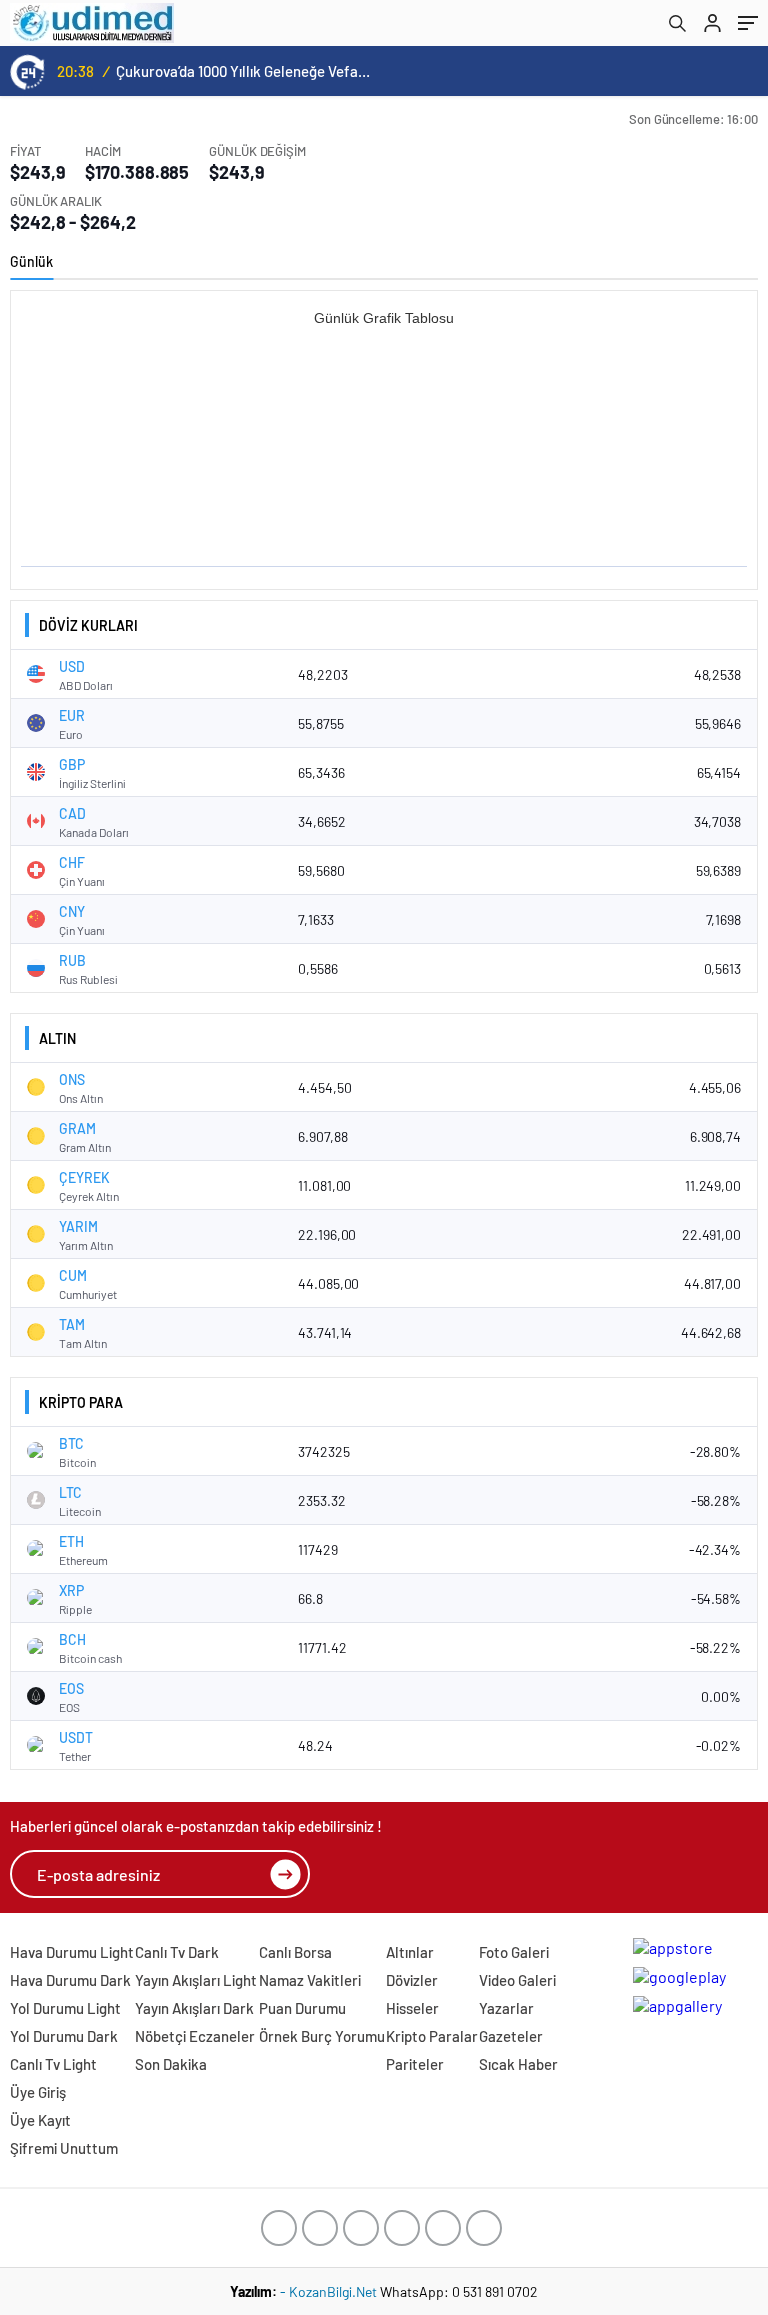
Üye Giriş (38, 2092)
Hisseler (412, 2008)
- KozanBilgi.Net (330, 2291)
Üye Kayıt (40, 2120)
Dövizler (412, 1980)
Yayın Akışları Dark (194, 2008)
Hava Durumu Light (72, 1952)
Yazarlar (506, 2008)
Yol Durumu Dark (64, 2036)
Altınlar (410, 1952)
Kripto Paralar (432, 2036)
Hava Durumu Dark (70, 1980)
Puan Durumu (302, 2008)
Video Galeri (517, 1980)
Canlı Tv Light (53, 2064)
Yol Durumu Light (65, 2008)
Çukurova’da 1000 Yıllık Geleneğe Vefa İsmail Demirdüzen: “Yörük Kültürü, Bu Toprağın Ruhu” (243, 71)
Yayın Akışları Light (196, 1980)
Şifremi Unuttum (64, 2148)
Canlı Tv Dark (177, 1952)
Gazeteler (511, 2036)
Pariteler (415, 2064)
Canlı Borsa (295, 1952)
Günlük (31, 261)
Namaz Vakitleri (310, 1980)
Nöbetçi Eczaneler (195, 2036)
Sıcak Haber (518, 2064)
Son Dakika (171, 2064)
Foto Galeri (514, 1952)
